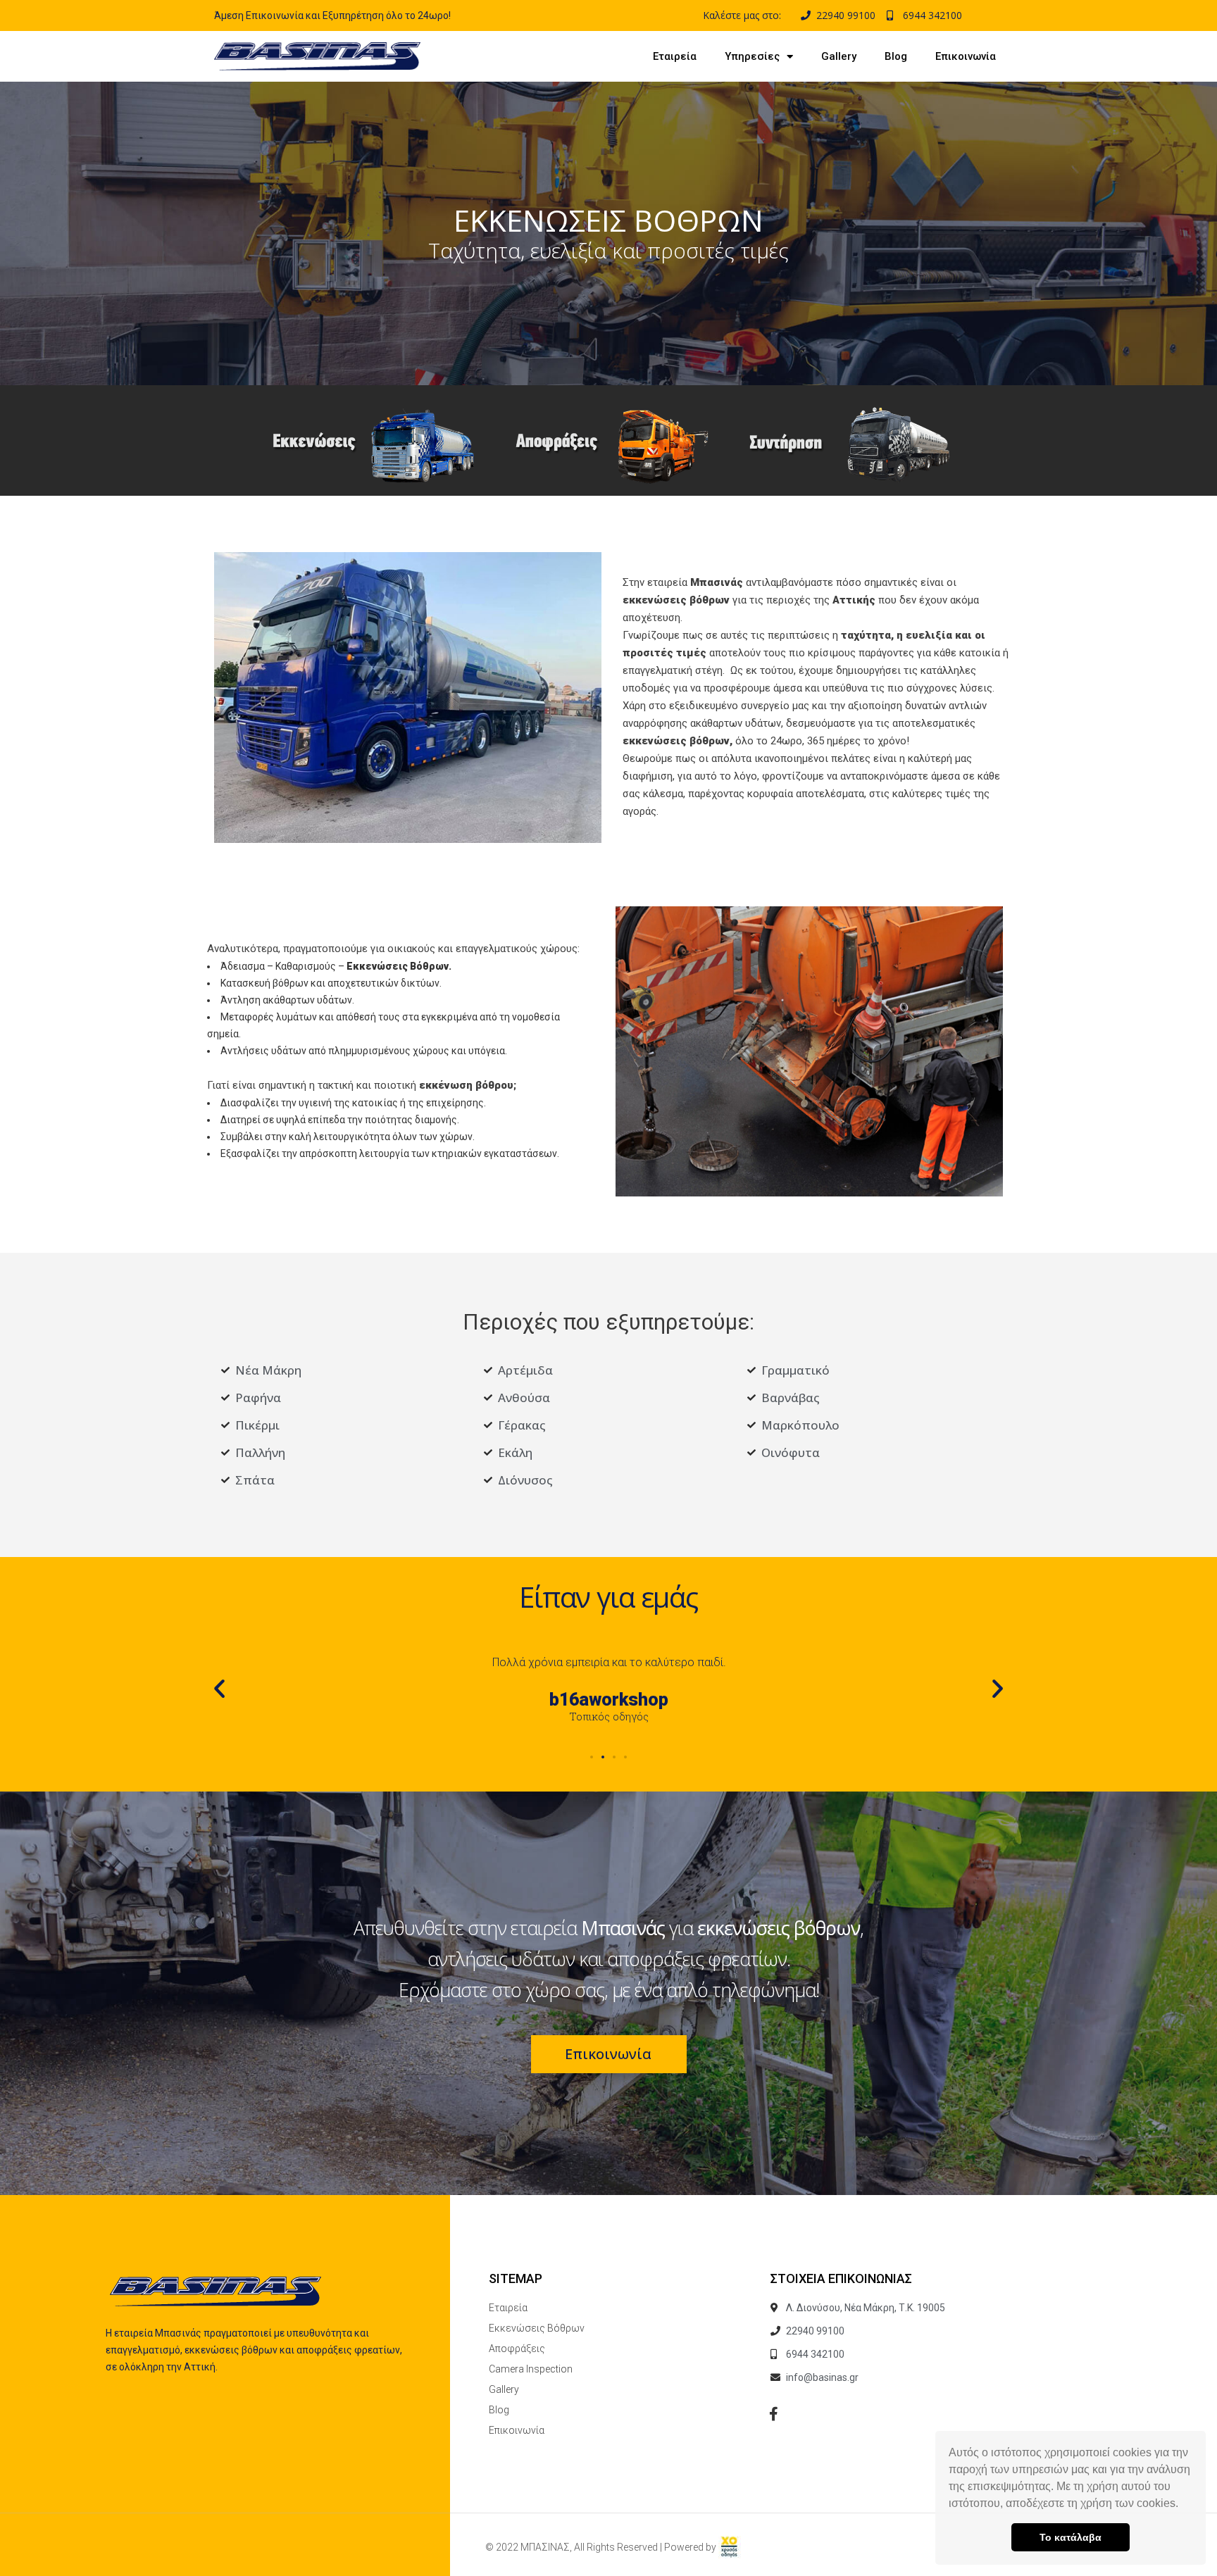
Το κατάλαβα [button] (1071, 2537)
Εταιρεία (675, 56)
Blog (896, 56)
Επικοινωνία (966, 56)
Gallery (839, 56)
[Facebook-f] (774, 2414)
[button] (1183, 2505)
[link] (730, 2547)
